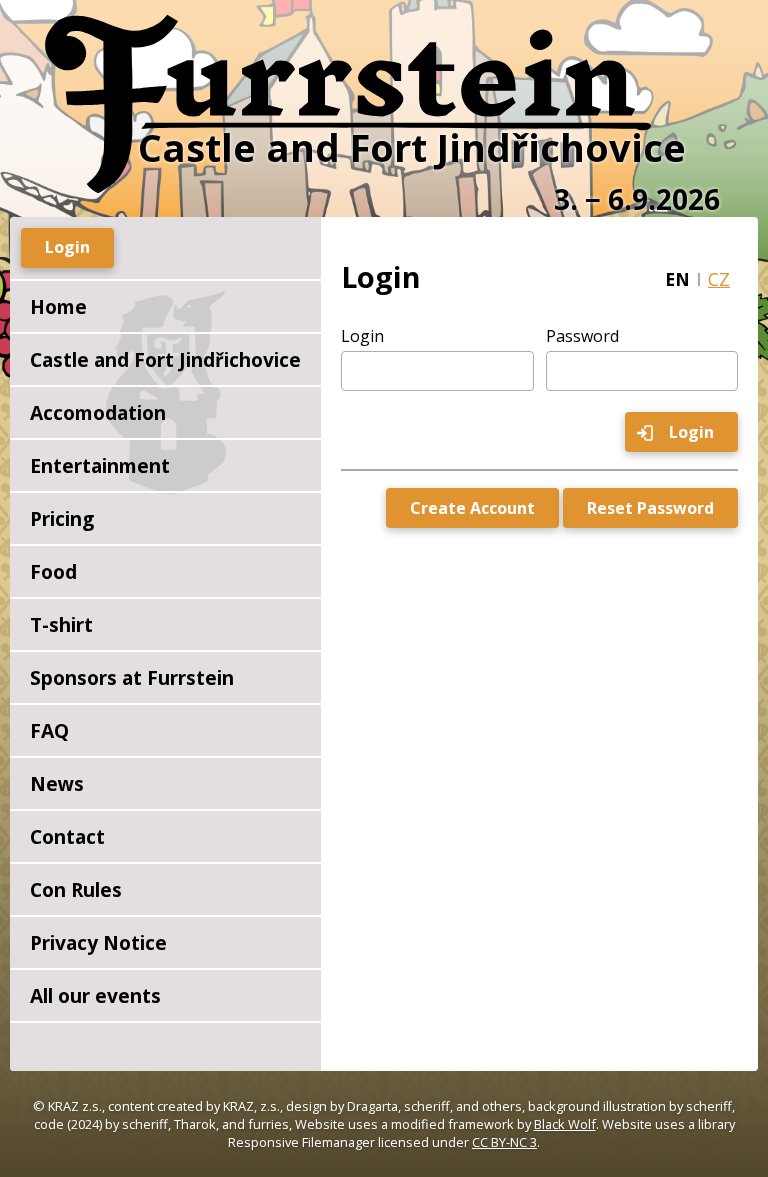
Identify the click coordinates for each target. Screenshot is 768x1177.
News (57, 783)
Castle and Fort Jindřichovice (165, 359)
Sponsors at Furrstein (132, 677)
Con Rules (76, 889)
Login (362, 336)
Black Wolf (565, 1124)
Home (58, 306)
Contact (67, 836)
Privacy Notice (98, 942)
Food (53, 571)
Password (582, 336)
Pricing (62, 518)
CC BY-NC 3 (504, 1142)
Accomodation (98, 412)
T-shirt (61, 624)
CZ (719, 279)
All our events (95, 995)
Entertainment (100, 465)
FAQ (49, 730)
